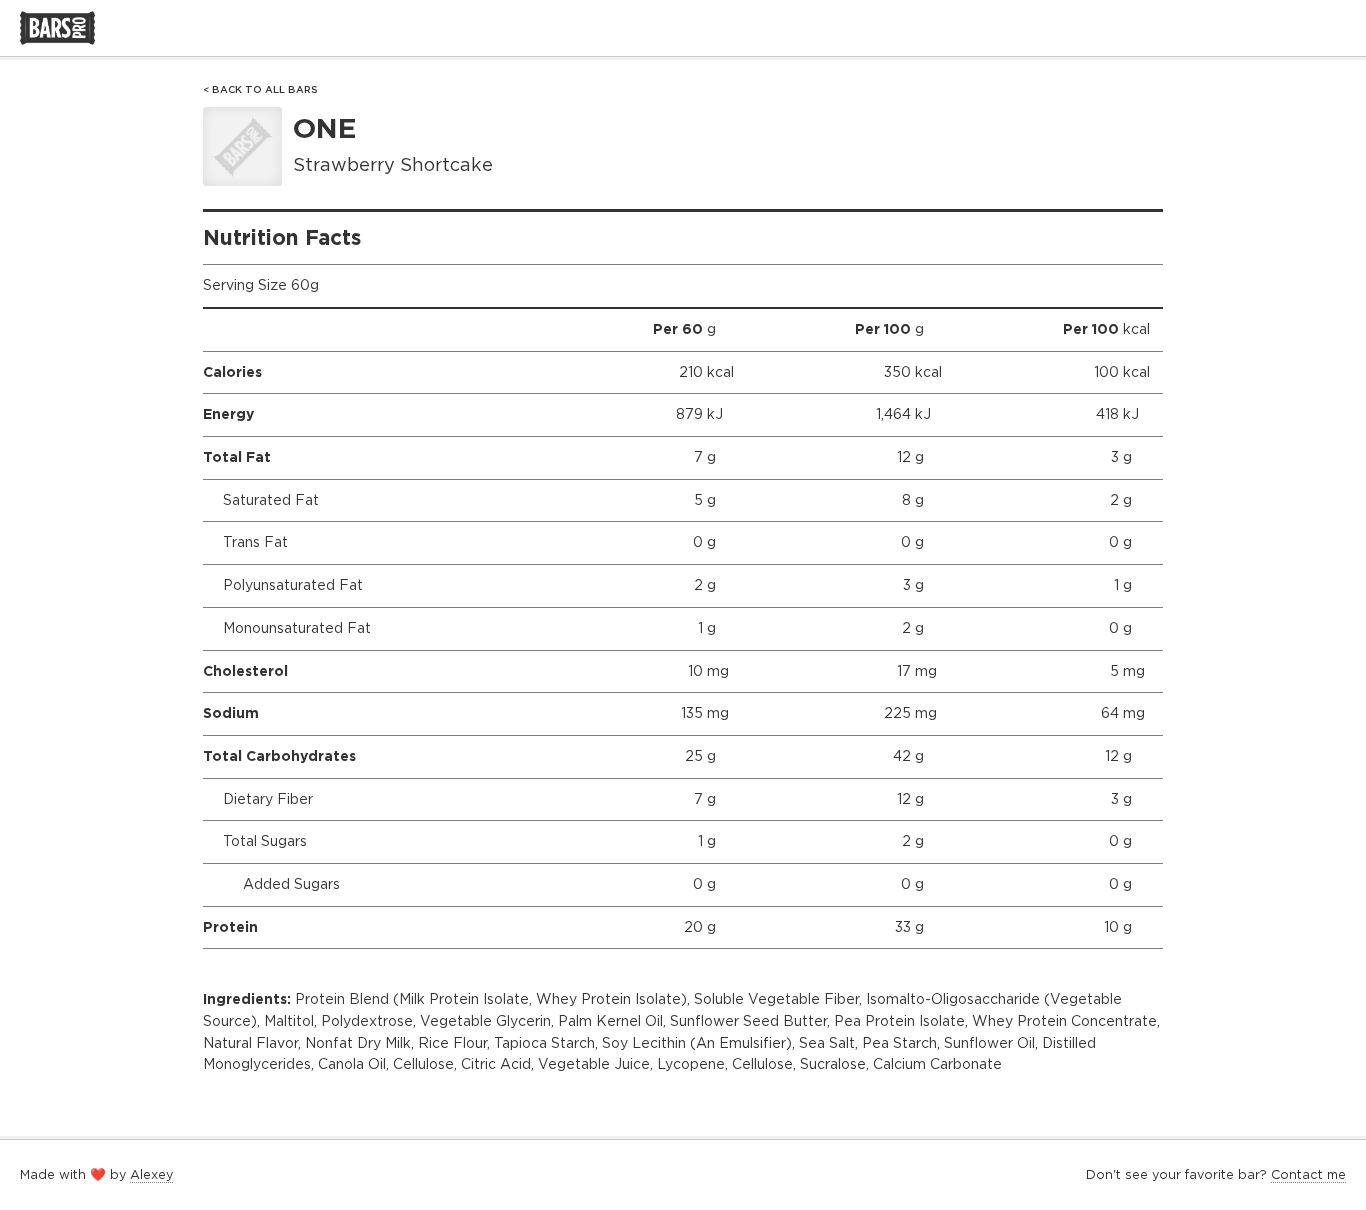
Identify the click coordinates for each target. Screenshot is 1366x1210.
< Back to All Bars (260, 89)
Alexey (151, 1174)
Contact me (1308, 1174)
